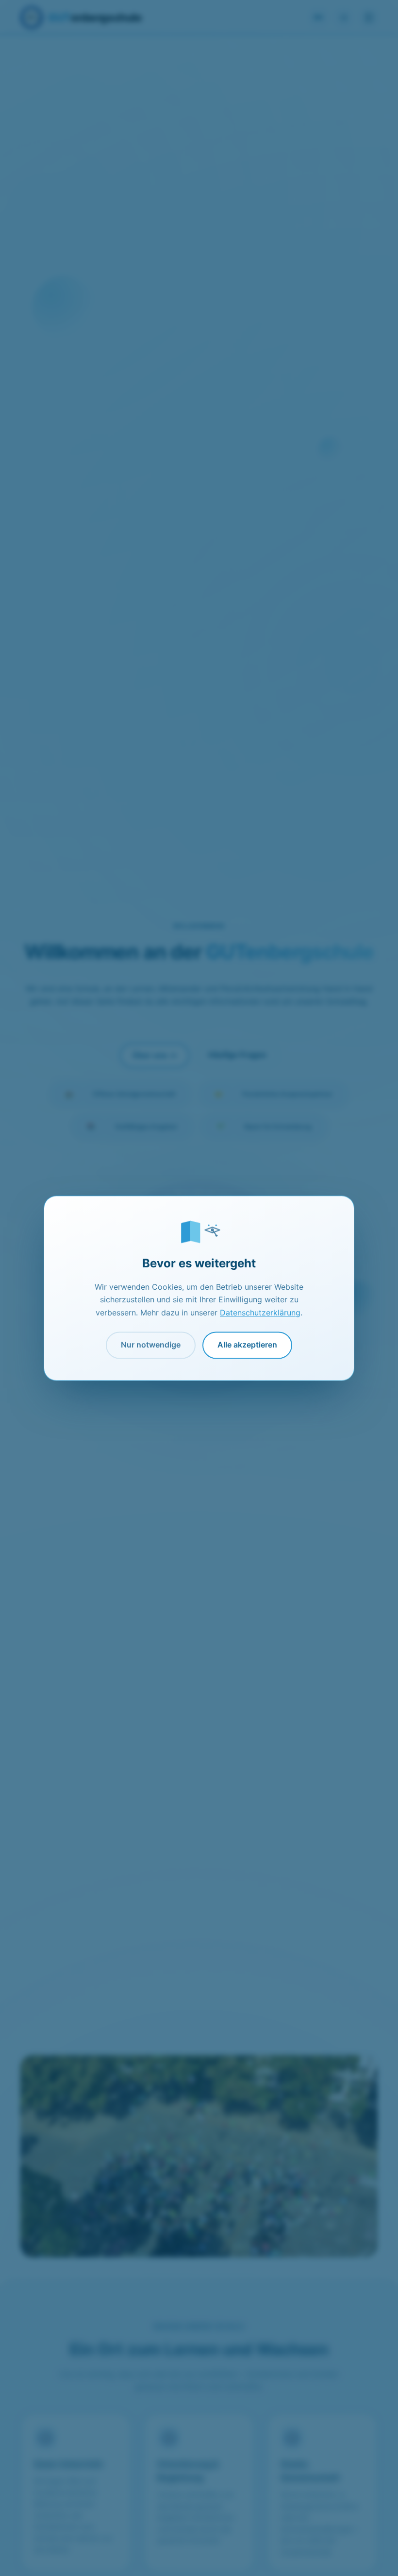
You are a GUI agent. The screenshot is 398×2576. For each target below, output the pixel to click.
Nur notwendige (151, 1345)
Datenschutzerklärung (260, 1313)
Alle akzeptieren (247, 1345)
